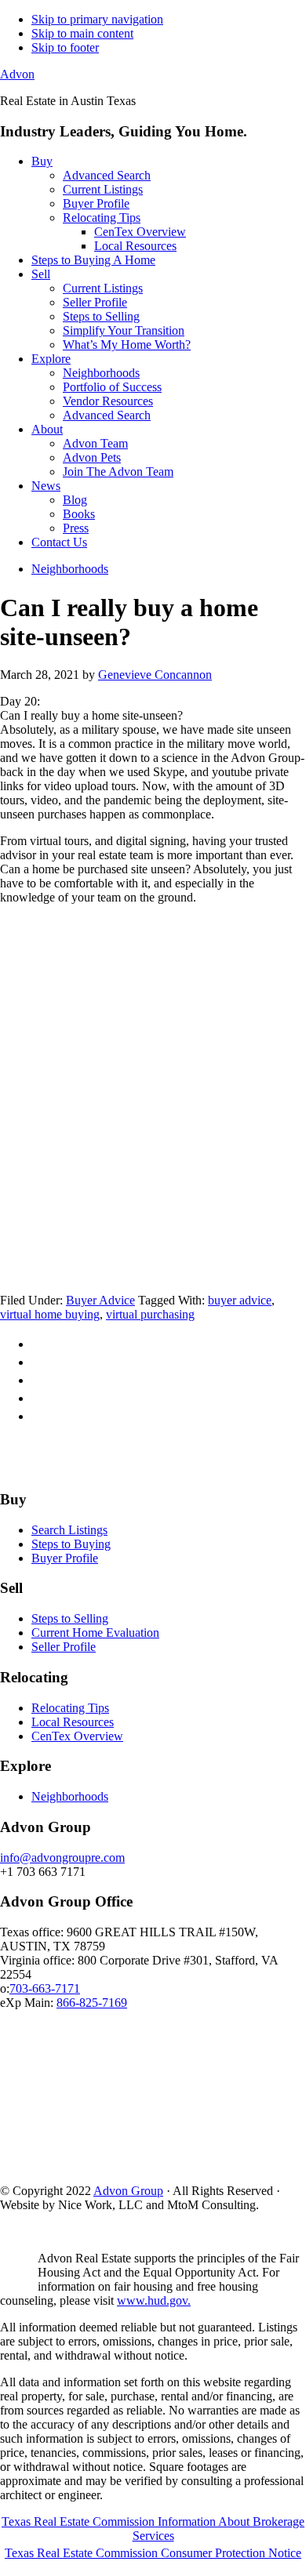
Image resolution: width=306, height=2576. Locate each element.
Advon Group (128, 2191)
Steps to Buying (71, 1544)
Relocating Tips (70, 1708)
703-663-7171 (45, 1988)
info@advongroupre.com (62, 1858)
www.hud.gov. (154, 2300)
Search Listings (69, 1530)
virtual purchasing (150, 1314)
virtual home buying (50, 1314)
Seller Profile (64, 1647)
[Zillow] (151, 1469)
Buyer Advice (100, 1300)
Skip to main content (82, 33)
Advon (17, 74)
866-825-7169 (92, 2003)
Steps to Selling (70, 1618)
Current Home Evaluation (95, 1633)
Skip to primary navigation (97, 19)
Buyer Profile (65, 1558)
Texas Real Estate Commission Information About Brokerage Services (153, 2529)
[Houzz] (187, 1469)
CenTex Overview (77, 1736)
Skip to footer (65, 47)
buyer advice (240, 1300)
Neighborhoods (70, 1796)
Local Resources (73, 1722)
